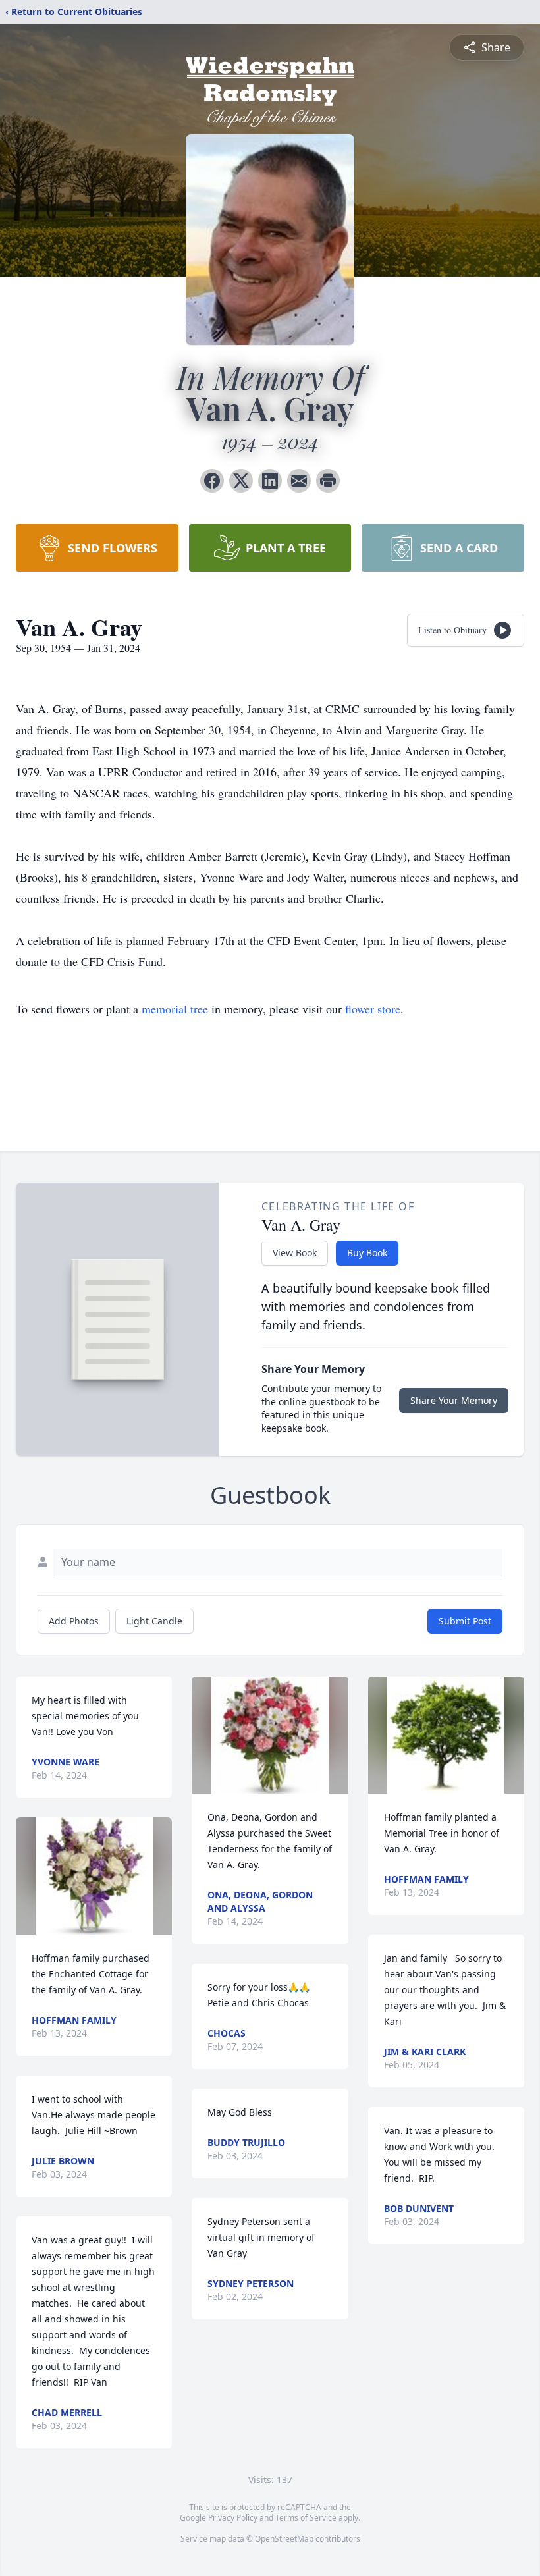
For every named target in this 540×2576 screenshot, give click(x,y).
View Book (295, 1253)
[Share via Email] (299, 481)
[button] (94, 1876)
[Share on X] (241, 481)
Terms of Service (306, 2518)
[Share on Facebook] (212, 481)
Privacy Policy (233, 2518)
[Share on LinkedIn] (270, 481)
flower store (373, 1009)
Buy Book (367, 1253)
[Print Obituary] (328, 481)
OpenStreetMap (284, 2539)
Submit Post (465, 1621)
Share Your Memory (454, 1400)
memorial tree (175, 1009)
